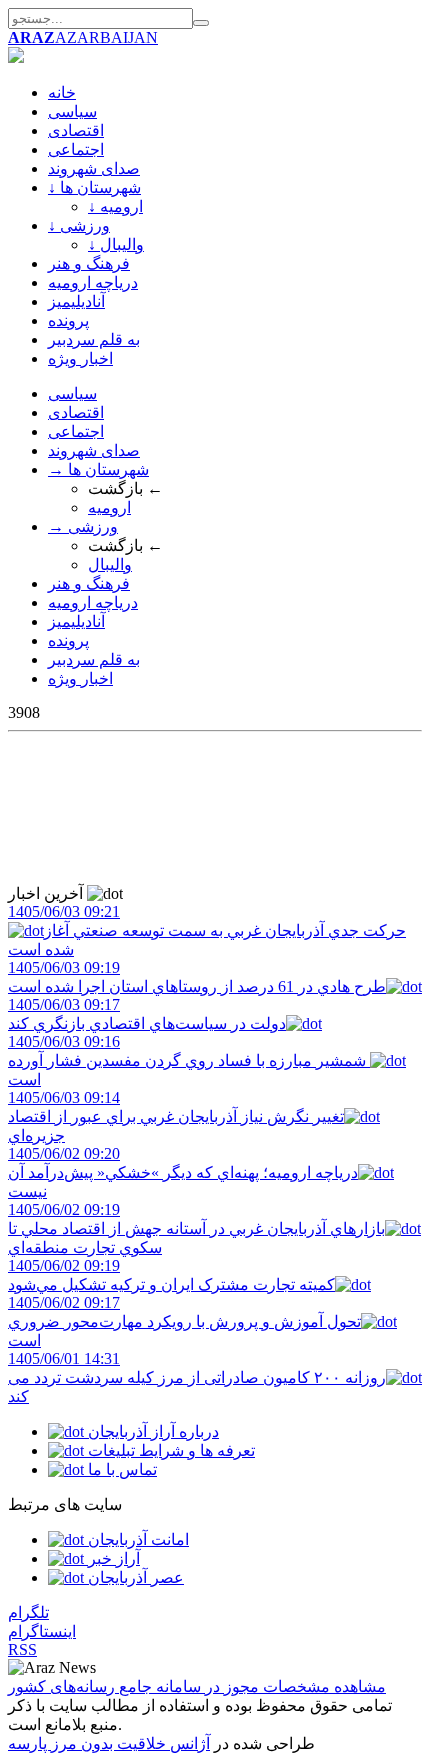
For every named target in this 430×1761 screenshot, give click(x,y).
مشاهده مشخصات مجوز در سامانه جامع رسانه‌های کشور (197, 1686)
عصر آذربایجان (134, 1577)
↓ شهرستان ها (94, 187)
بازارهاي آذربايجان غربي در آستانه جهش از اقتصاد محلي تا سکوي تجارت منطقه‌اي (196, 1228)
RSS (22, 1649)
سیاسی (72, 111)
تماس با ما (120, 1469)
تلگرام (28, 1612)
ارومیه (109, 507)
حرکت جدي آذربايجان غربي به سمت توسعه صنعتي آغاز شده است (207, 930)
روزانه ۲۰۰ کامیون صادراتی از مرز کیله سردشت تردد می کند (197, 1377)
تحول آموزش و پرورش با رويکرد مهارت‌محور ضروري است (184, 1321)
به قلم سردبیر (94, 339)
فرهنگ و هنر (89, 263)
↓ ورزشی (79, 225)
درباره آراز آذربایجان (151, 1431)
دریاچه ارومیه (93, 282)
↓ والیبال (116, 244)
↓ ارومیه (115, 206)
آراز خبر (112, 1558)
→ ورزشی (83, 526)
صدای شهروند (94, 168)
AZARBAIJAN (83, 37)
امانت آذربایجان (136, 1539)
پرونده (68, 320)
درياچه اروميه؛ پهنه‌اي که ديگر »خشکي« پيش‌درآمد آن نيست (183, 1172)
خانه (62, 92)
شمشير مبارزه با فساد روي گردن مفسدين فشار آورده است (189, 1060)
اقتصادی (76, 130)
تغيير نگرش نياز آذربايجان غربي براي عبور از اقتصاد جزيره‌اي (176, 1116)
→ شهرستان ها (98, 469)
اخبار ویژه (80, 358)
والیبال (110, 564)
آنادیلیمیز (76, 301)
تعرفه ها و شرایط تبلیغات (169, 1450)
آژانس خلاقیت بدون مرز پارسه (109, 1743)
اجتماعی (76, 149)
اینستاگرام (42, 1631)
